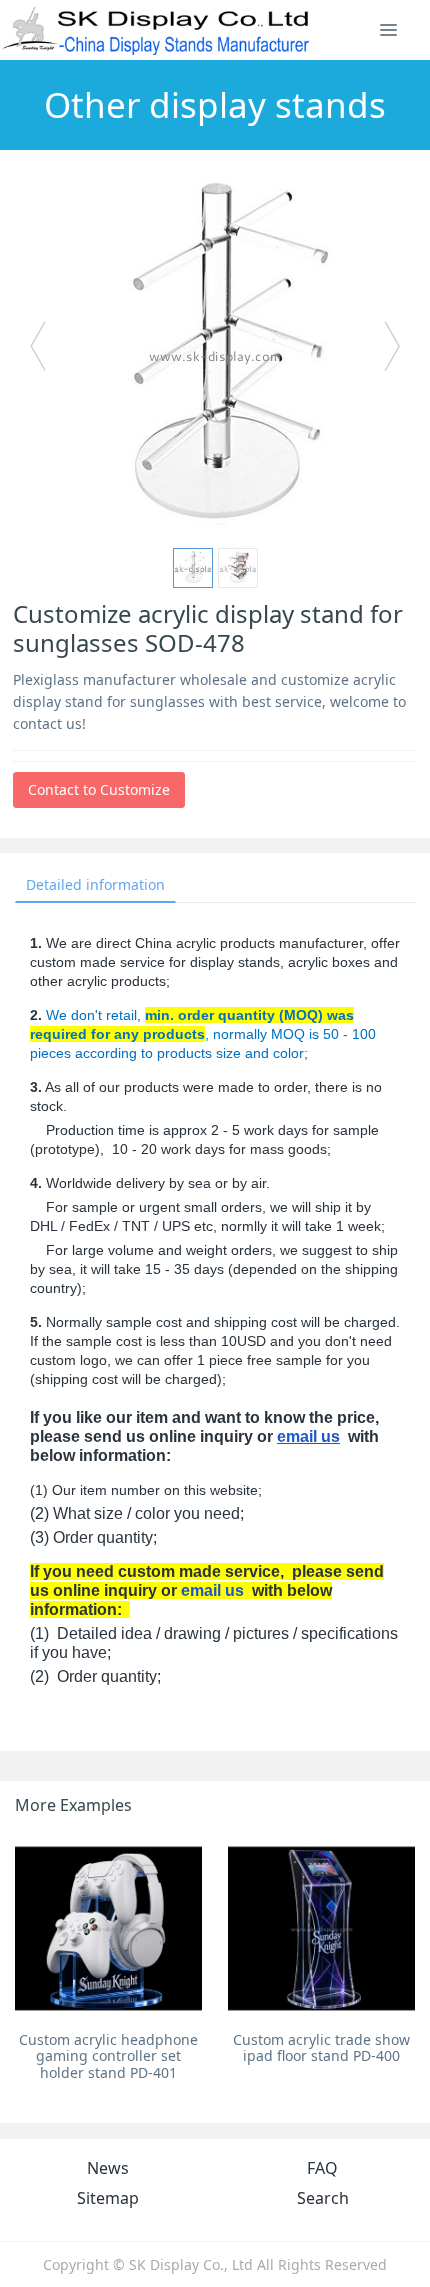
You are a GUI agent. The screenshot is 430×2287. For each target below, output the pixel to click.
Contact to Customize (99, 789)
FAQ (322, 2168)
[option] (215, 355)
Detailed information (95, 884)
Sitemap (108, 2198)
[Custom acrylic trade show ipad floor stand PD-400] (321, 1928)
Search (323, 2198)
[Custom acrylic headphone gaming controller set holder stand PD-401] (108, 1928)
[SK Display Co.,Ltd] (156, 30)
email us (308, 1436)
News (108, 2168)
